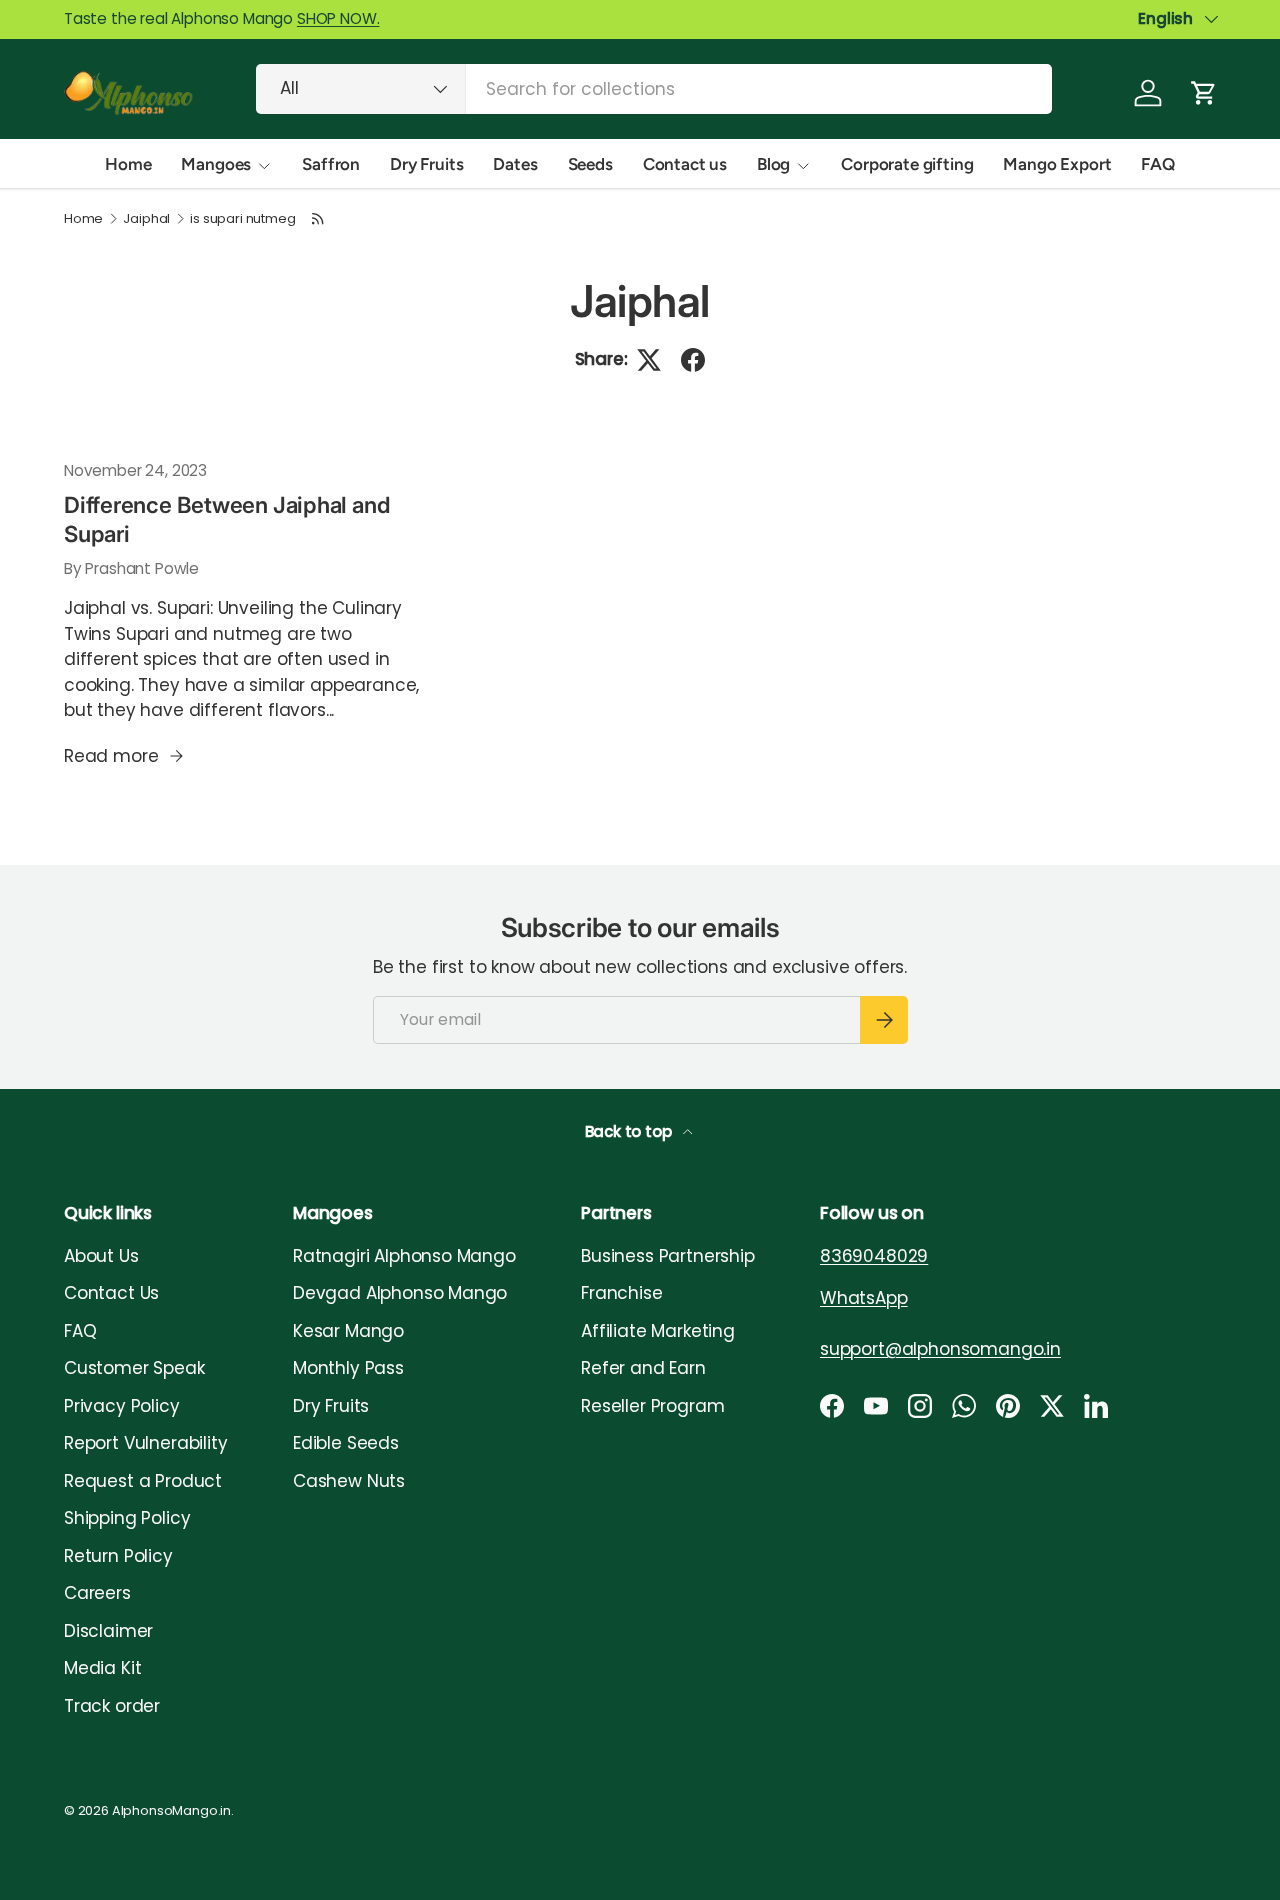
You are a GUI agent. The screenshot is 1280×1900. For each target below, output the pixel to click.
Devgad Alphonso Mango (400, 1293)
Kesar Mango (348, 1331)
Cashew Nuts (349, 1481)
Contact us (685, 164)
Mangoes (216, 164)
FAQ (1158, 164)
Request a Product (143, 1481)
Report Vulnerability (146, 1443)
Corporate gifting (907, 164)
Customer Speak (134, 1368)
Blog (773, 164)
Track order (112, 1706)
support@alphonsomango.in (940, 1349)
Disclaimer (108, 1631)
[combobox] (654, 89)
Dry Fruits (426, 164)
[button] (1204, 93)
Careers (97, 1593)
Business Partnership (668, 1256)
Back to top (630, 1131)
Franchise (621, 1293)
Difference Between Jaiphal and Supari (227, 519)
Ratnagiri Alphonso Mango (404, 1256)
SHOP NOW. (338, 18)
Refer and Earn (643, 1368)
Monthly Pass (348, 1368)
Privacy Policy (122, 1406)
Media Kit (102, 1668)
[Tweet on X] (649, 360)
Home (128, 164)
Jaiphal (146, 219)
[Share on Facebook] (693, 360)
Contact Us (111, 1293)
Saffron (331, 164)
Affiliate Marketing (658, 1331)
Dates (515, 164)
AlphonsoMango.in (171, 1810)
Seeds (590, 164)
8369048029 (874, 1256)
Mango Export (1057, 164)
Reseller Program (652, 1406)
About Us (101, 1256)
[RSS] (318, 218)
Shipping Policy (127, 1518)
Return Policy (118, 1556)
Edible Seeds (346, 1443)
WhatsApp (864, 1298)
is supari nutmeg (242, 219)
